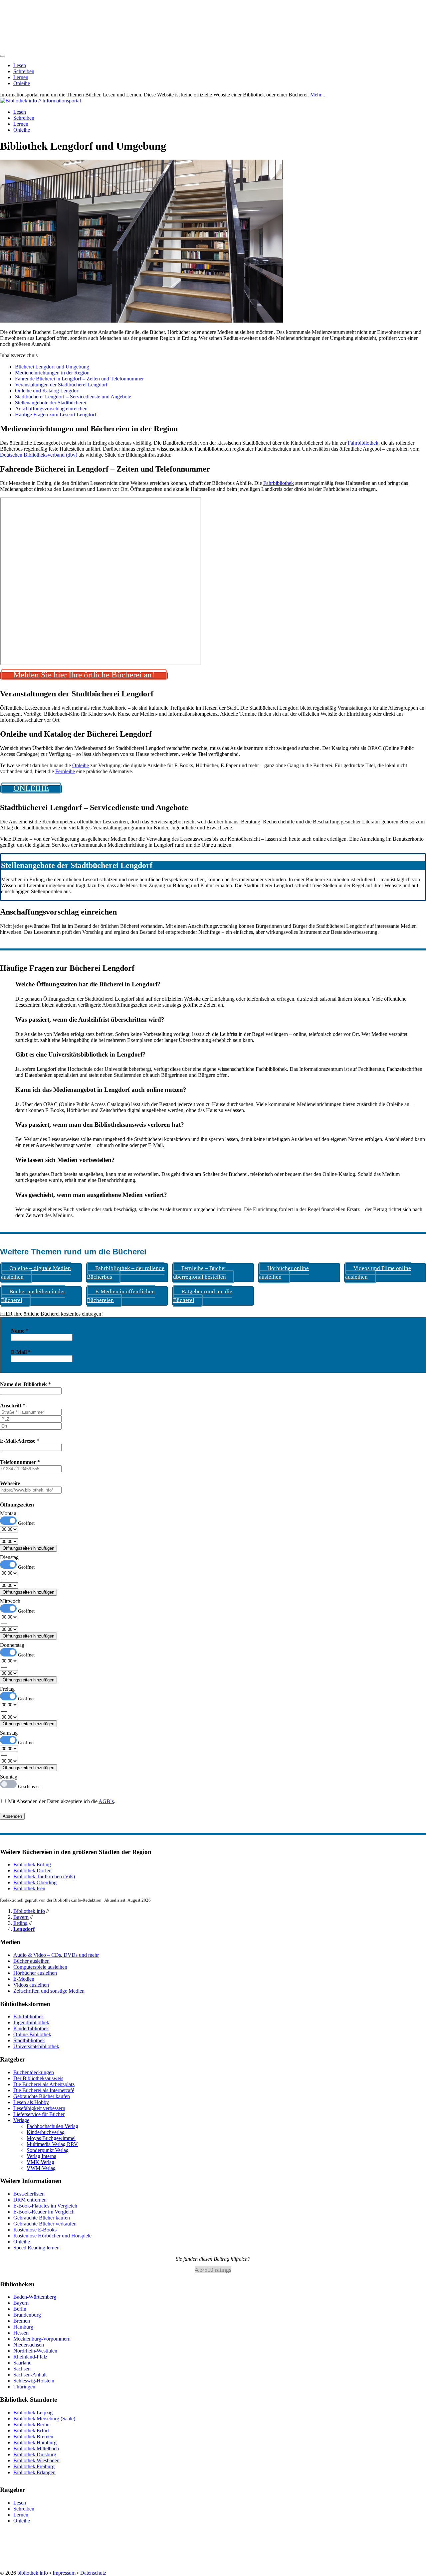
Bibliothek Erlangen (34, 2472)
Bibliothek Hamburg (35, 2442)
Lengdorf (24, 1929)
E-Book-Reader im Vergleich (44, 2212)
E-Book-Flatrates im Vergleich (45, 2206)
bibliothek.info (33, 2573)
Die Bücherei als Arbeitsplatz (44, 2084)
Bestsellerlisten (29, 2194)
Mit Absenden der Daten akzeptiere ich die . (61, 1801)
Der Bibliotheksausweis (38, 2078)
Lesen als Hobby (31, 2102)
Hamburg (23, 2327)
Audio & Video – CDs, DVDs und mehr (56, 1955)
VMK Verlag (40, 2162)
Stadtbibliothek (29, 2040)
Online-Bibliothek (32, 2034)
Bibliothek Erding (32, 1864)
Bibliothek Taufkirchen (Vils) (44, 1876)
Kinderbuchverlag (46, 2132)
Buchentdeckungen (34, 2072)
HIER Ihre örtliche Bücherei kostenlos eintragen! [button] (51, 1314)
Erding (20, 1923)
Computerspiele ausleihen (40, 1967)
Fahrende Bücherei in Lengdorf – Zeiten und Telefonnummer (79, 379)
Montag (8, 1513)
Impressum (64, 2573)
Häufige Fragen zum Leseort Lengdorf (56, 415)
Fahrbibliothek (363, 443)
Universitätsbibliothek (36, 2046)
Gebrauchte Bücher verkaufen (45, 2224)
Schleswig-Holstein (34, 2381)
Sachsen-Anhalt (30, 2375)
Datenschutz (93, 2573)
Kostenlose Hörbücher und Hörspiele (52, 2236)
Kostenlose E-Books (35, 2230)
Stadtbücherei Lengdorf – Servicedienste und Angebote (73, 397)
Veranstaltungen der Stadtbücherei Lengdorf (61, 385)
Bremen (22, 2321)
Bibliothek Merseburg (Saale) (44, 2419)
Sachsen (22, 2369)
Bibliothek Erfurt (31, 2431)
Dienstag (9, 1557)
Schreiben (24, 71)
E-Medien (24, 1979)
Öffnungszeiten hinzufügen (28, 1548)
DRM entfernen (30, 2200)
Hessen (21, 2333)
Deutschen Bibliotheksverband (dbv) (39, 455)
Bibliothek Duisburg (35, 2454)
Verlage (21, 2120)
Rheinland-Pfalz (30, 2357)
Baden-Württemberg (35, 2297)
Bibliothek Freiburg (34, 2466)
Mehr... (318, 95)
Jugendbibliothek (31, 2022)
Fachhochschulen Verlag (52, 2126)
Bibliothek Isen (29, 1888)
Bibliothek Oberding (35, 1882)
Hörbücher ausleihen (35, 1973)
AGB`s (106, 1801)
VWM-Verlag (41, 2168)
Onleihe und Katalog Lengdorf (47, 391)
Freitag (7, 1689)
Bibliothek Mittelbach (36, 2448)
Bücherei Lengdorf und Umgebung (52, 367)
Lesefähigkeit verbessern (39, 2108)
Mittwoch (10, 1601)
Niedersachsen (29, 2345)
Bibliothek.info (29, 1911)
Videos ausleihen (31, 1985)
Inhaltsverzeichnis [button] (19, 355)
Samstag (9, 1733)
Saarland (22, 2363)
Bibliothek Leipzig (33, 2413)
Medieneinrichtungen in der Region (52, 373)
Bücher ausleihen (31, 1961)
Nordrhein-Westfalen (35, 2351)
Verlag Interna (41, 2156)
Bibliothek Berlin (31, 2425)
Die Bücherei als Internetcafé (44, 2090)
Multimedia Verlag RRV (52, 2144)
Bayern (21, 1917)
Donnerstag (12, 1645)
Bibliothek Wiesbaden (36, 2460)
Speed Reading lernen (36, 2248)
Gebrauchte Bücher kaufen (42, 2096)
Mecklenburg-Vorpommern (42, 2339)
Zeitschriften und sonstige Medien (49, 1991)
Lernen (21, 77)
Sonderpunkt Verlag (48, 2150)
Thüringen (24, 2387)
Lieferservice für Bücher (39, 2114)
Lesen (20, 65)
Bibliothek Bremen (33, 2436)
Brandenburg (27, 2315)
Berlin (20, 2309)
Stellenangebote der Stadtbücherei (51, 403)
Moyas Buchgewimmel (51, 2138)
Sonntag (9, 1777)
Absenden (12, 1816)
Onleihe (22, 83)
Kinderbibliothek (31, 2028)
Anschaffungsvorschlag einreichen (51, 409)
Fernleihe (65, 771)
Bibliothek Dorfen (32, 1870)
